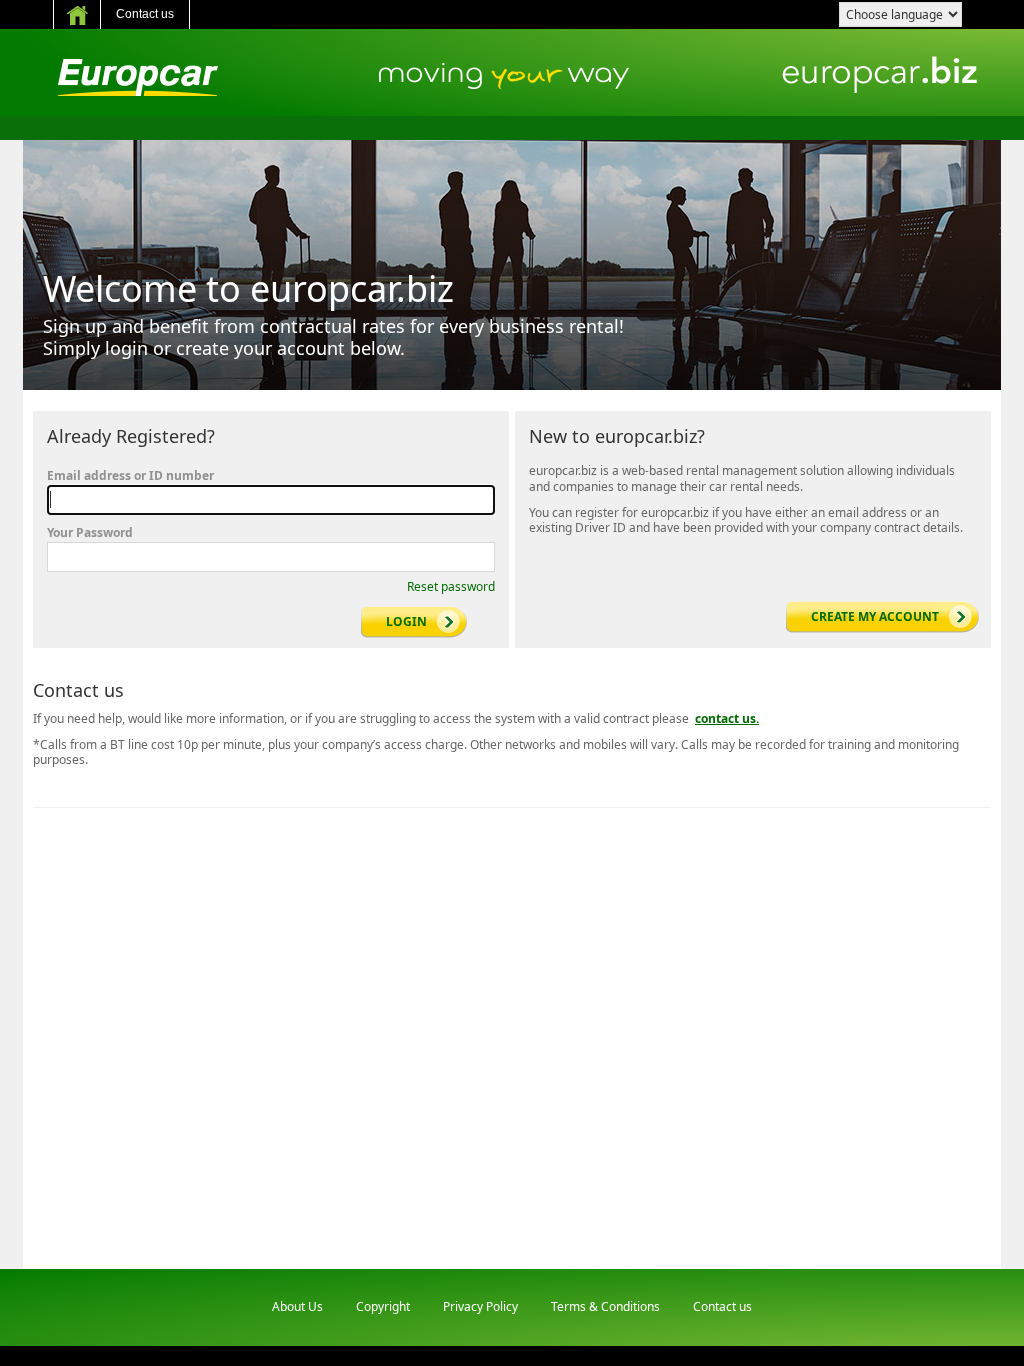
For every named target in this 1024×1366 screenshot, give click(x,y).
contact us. (727, 718)
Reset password (451, 586)
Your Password (90, 533)
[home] (77, 14)
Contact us (145, 14)
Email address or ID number (130, 476)
